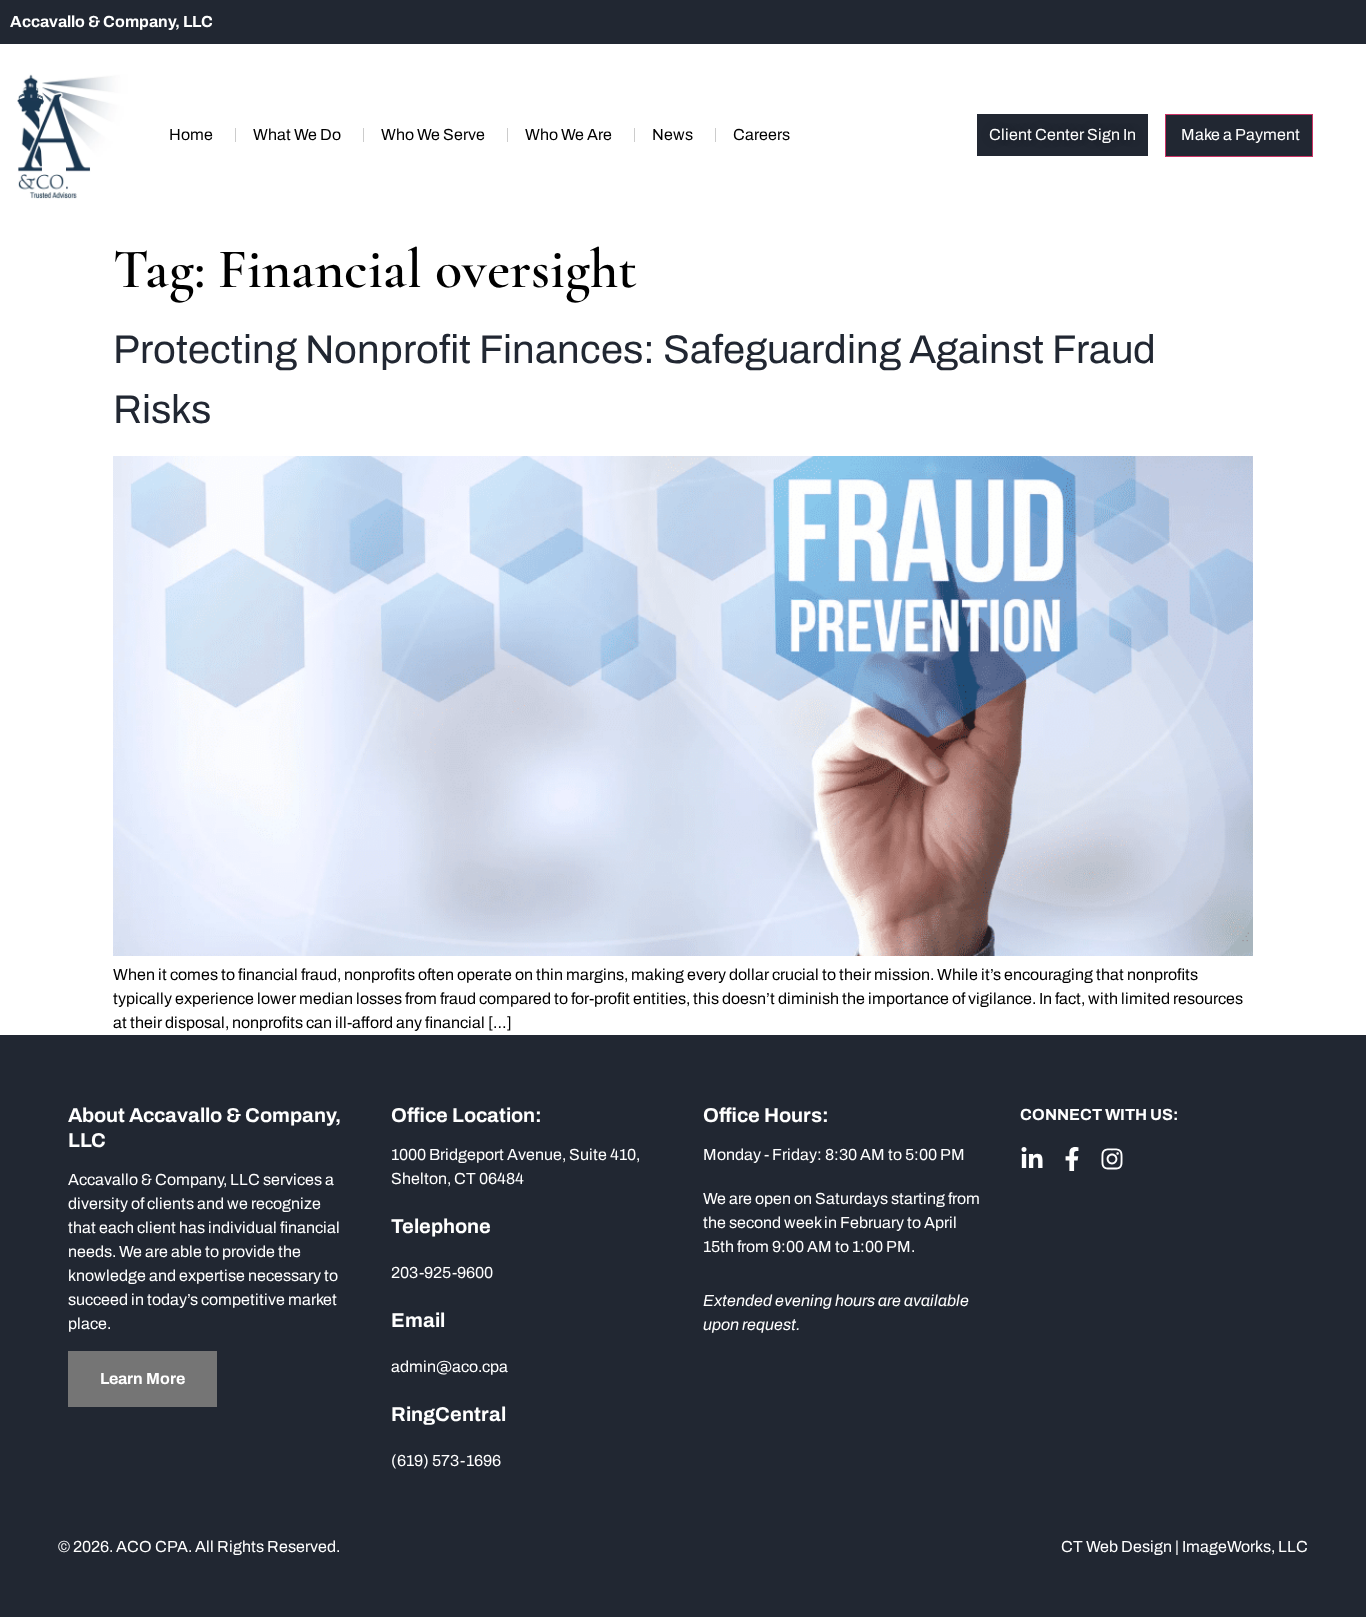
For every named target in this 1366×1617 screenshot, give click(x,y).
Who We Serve (433, 134)
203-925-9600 (442, 1272)
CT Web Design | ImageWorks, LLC (1184, 1546)
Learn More (142, 1378)
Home (191, 134)
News (672, 134)
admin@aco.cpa (449, 1366)
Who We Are (568, 134)
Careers (761, 134)
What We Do (297, 134)
